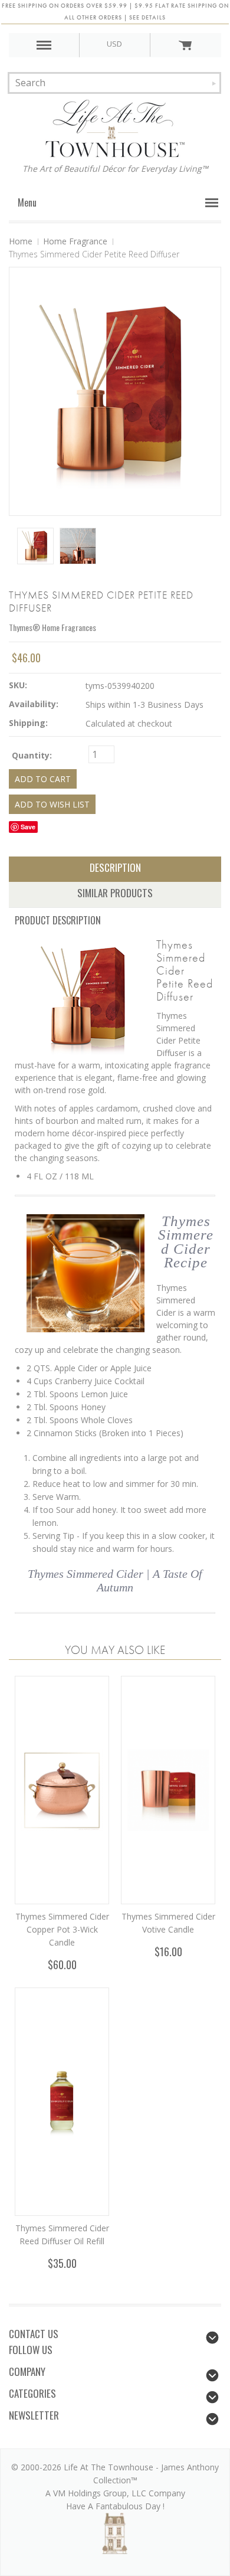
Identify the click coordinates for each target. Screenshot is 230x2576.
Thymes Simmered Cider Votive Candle (168, 1923)
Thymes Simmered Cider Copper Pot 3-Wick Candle (62, 1929)
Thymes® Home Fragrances (52, 627)
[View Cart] (185, 45)
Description (115, 867)
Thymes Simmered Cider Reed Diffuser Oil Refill (62, 2235)
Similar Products (115, 893)
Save (28, 827)
